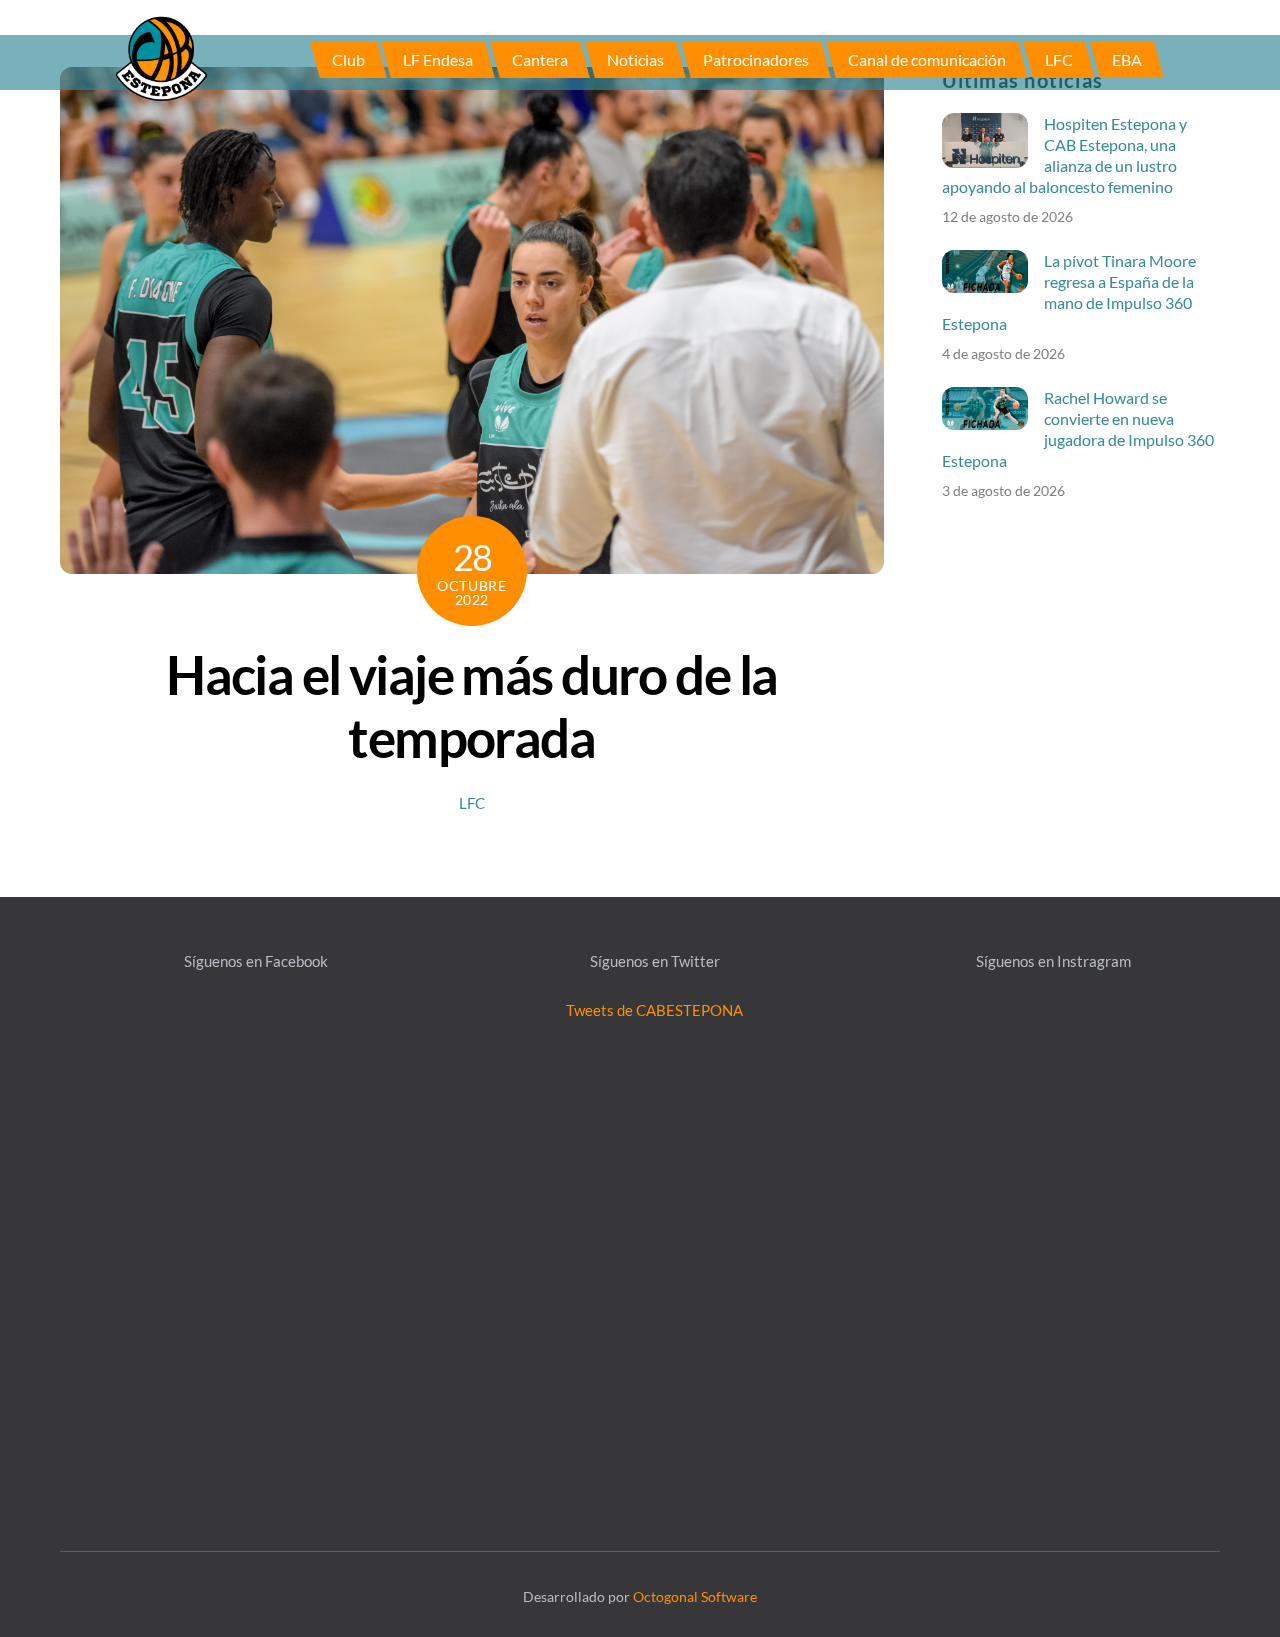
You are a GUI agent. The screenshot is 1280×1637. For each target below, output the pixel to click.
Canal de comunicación (927, 59)
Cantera (540, 59)
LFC (1059, 59)
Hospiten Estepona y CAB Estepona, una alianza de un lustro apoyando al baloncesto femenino (1064, 155)
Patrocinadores (756, 59)
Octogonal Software (695, 1596)
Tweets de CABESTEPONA (654, 1010)
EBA (1127, 59)
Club (348, 59)
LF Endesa (438, 59)
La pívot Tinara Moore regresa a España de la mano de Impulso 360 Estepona (1069, 292)
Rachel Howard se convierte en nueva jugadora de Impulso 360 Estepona (1078, 429)
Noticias (635, 59)
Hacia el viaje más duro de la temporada (471, 706)
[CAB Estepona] (161, 57)
